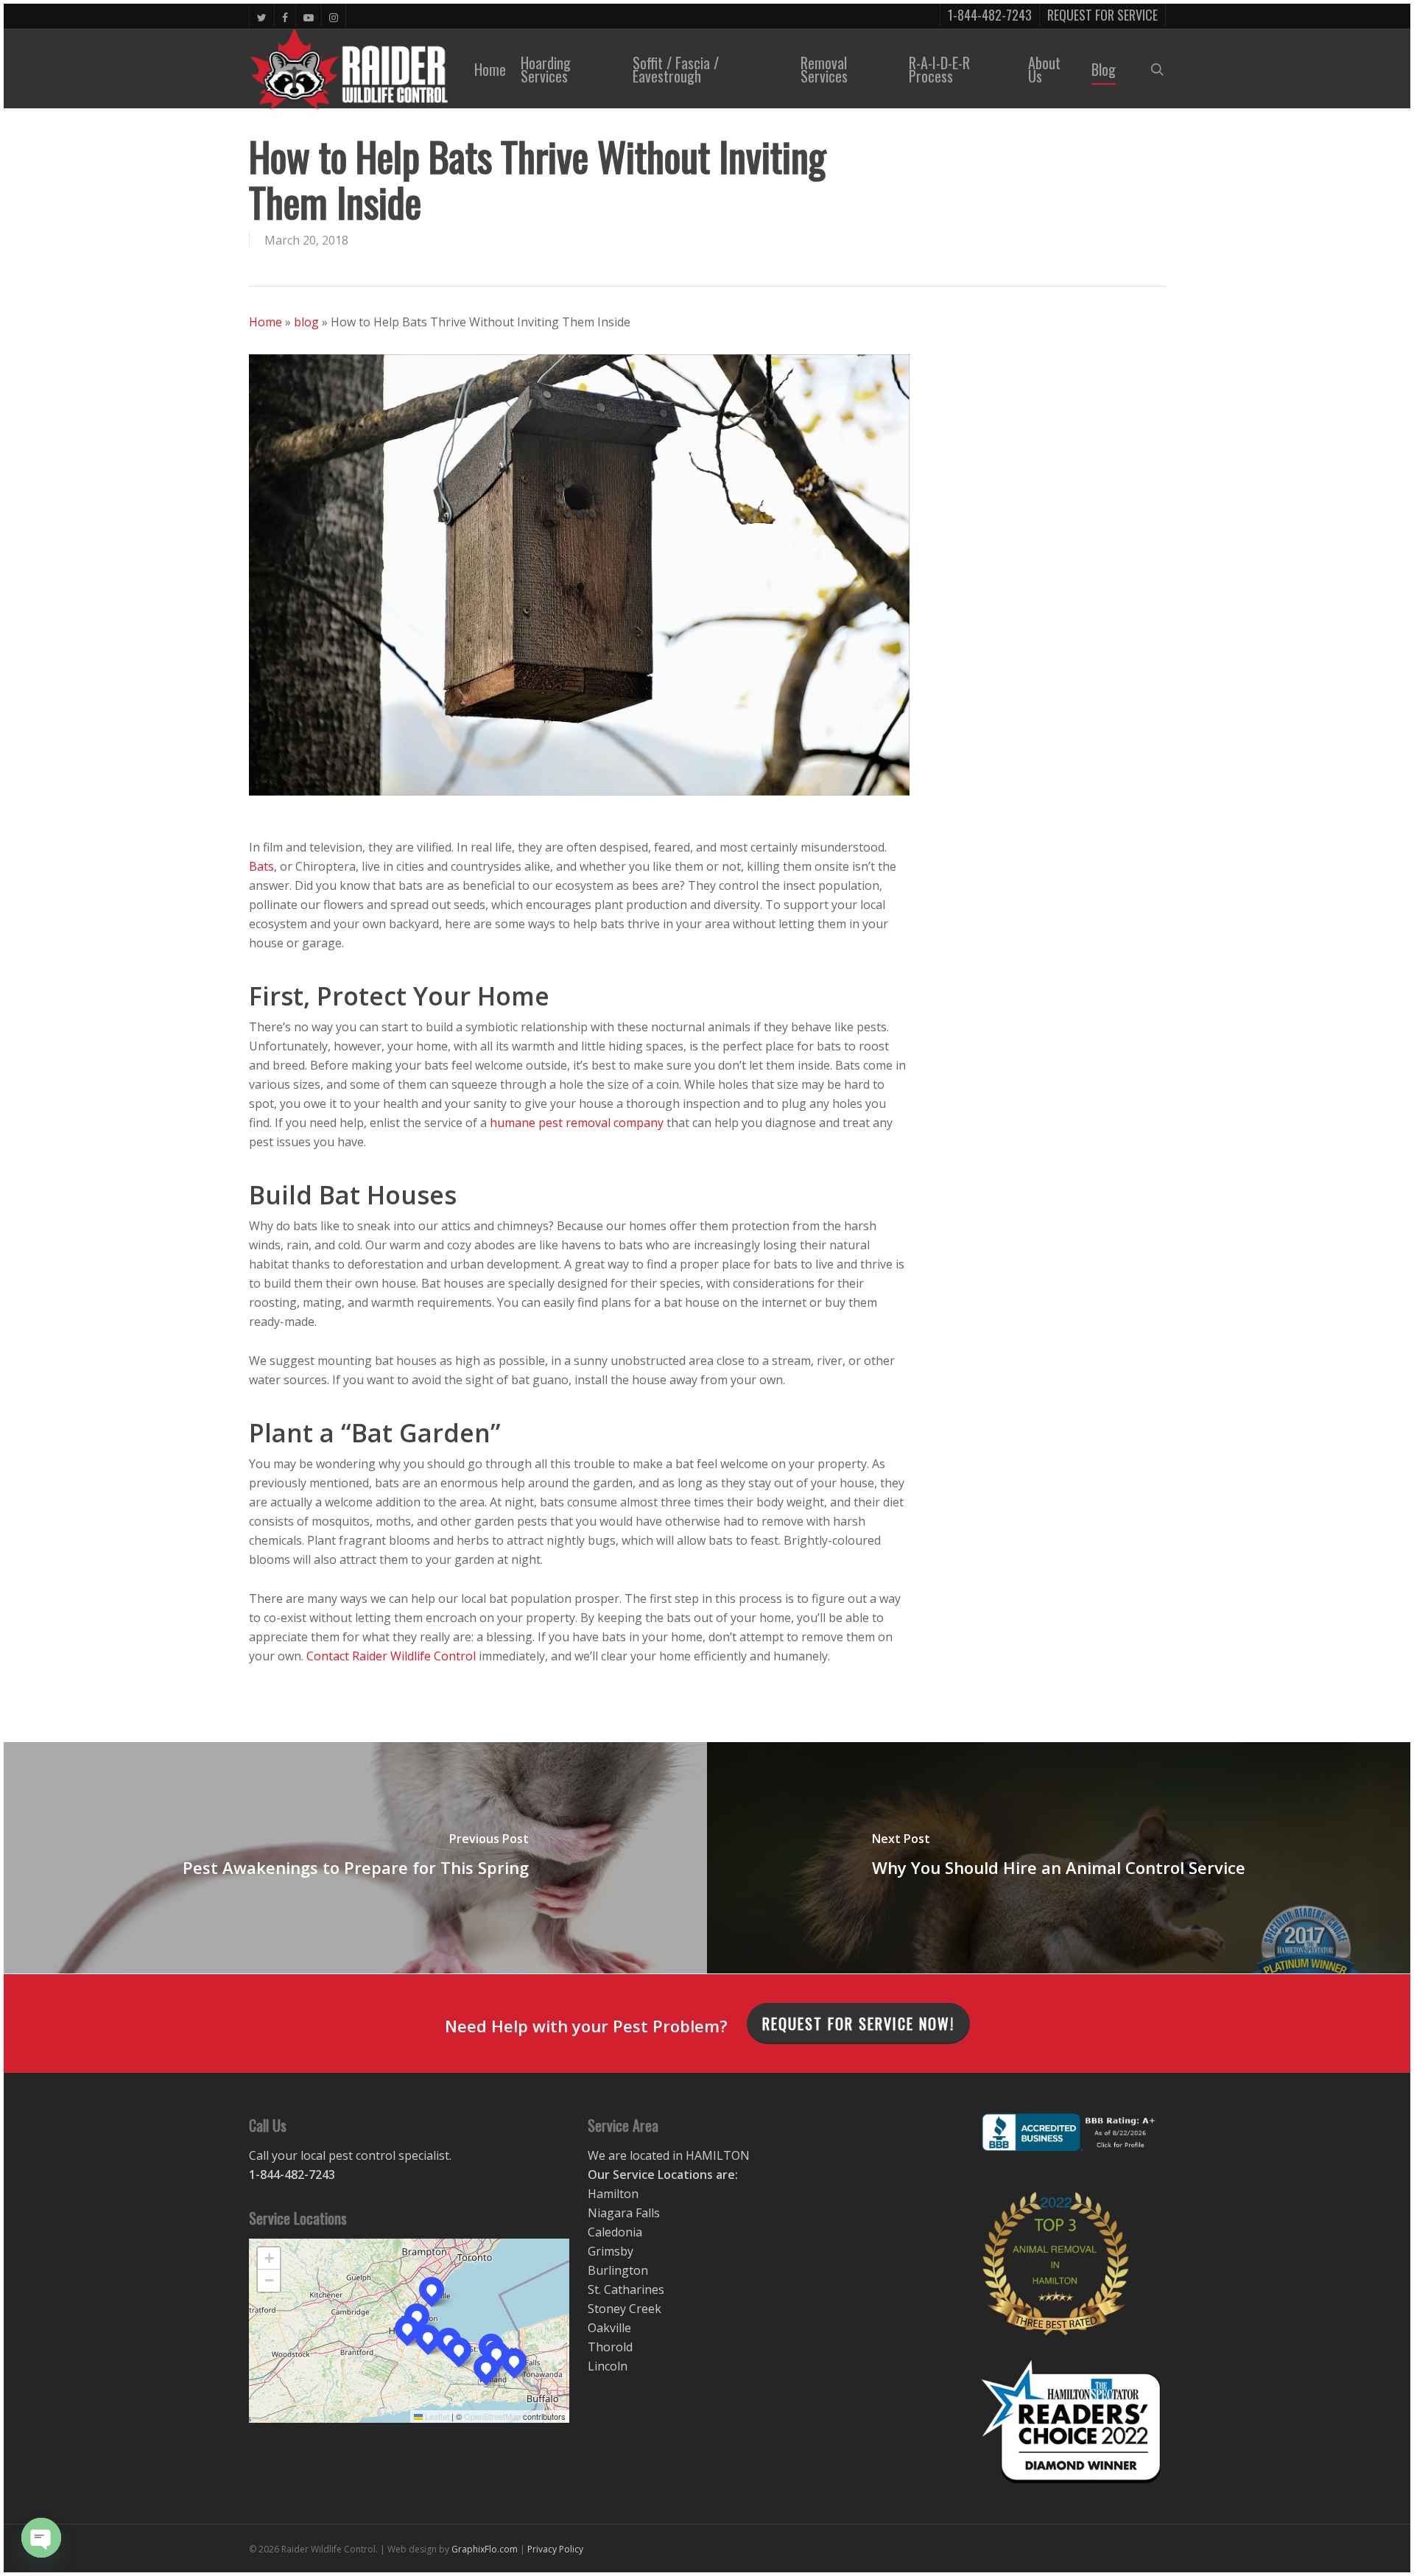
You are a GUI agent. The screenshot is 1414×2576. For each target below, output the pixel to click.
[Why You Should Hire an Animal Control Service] (1059, 1858)
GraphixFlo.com (485, 2549)
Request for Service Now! (858, 2024)
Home (265, 322)
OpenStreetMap (492, 2416)
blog (306, 322)
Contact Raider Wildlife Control (391, 1656)
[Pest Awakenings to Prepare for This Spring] (355, 1858)
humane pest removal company (577, 1123)
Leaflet (436, 2416)
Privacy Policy (555, 2549)
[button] (407, 2328)
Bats (261, 866)
